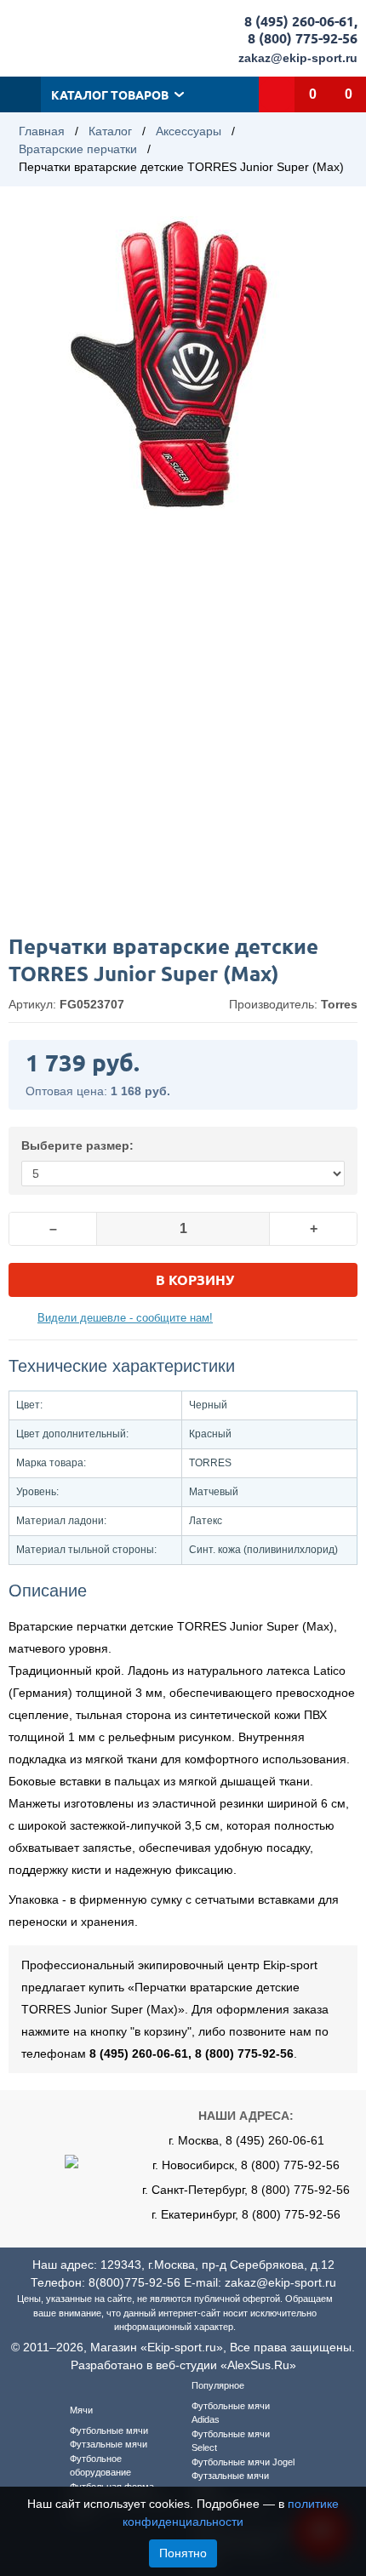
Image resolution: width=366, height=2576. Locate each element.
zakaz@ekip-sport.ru (298, 58)
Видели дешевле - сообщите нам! (125, 1318)
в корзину (195, 1279)
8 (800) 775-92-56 (303, 38)
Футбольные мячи (109, 2430)
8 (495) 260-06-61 (299, 21)
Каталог (110, 131)
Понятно (183, 2553)
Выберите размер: (77, 1145)
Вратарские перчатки (78, 149)
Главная (42, 131)
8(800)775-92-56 (134, 2282)
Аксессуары (189, 131)
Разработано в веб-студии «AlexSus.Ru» (183, 2365)
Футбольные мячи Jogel (243, 2462)
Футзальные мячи (109, 2444)
